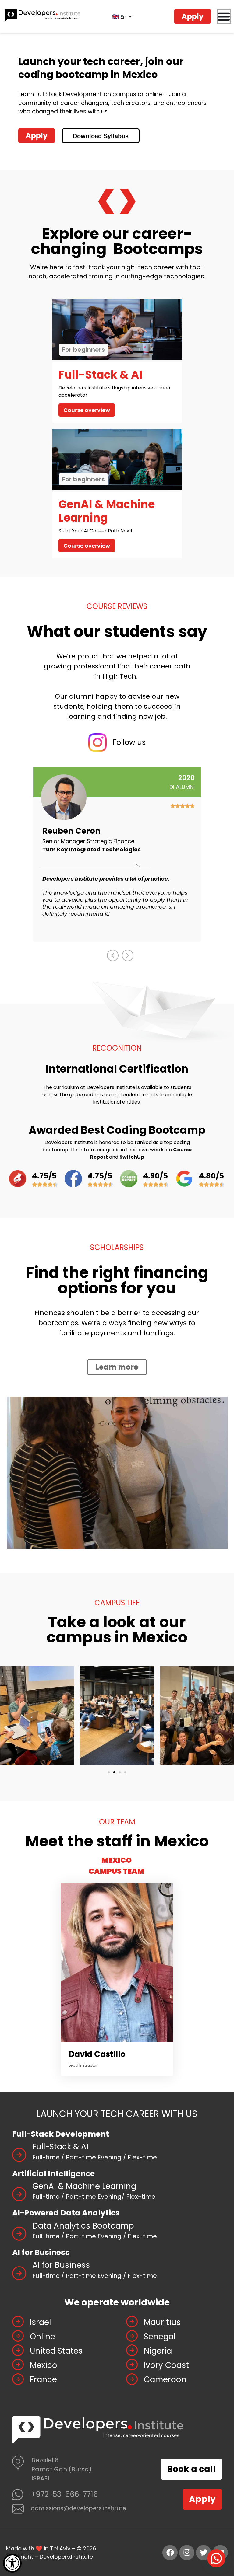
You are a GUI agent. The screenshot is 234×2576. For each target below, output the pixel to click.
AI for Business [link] (61, 2265)
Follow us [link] (129, 742)
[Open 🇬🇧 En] (130, 16)
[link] (12, 2563)
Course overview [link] (87, 410)
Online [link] (43, 2337)
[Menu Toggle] (224, 16)
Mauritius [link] (162, 2322)
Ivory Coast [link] (166, 2365)
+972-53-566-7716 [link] (64, 2494)
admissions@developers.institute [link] (78, 2508)
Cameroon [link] (165, 2379)
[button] (113, 955)
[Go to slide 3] (120, 1772)
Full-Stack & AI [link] (60, 2147)
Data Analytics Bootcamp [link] (83, 2226)
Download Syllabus (101, 136)
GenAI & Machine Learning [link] (84, 2186)
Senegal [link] (160, 2337)
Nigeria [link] (158, 2351)
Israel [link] (40, 2322)
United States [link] (56, 2351)
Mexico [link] (44, 2365)
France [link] (43, 2379)
